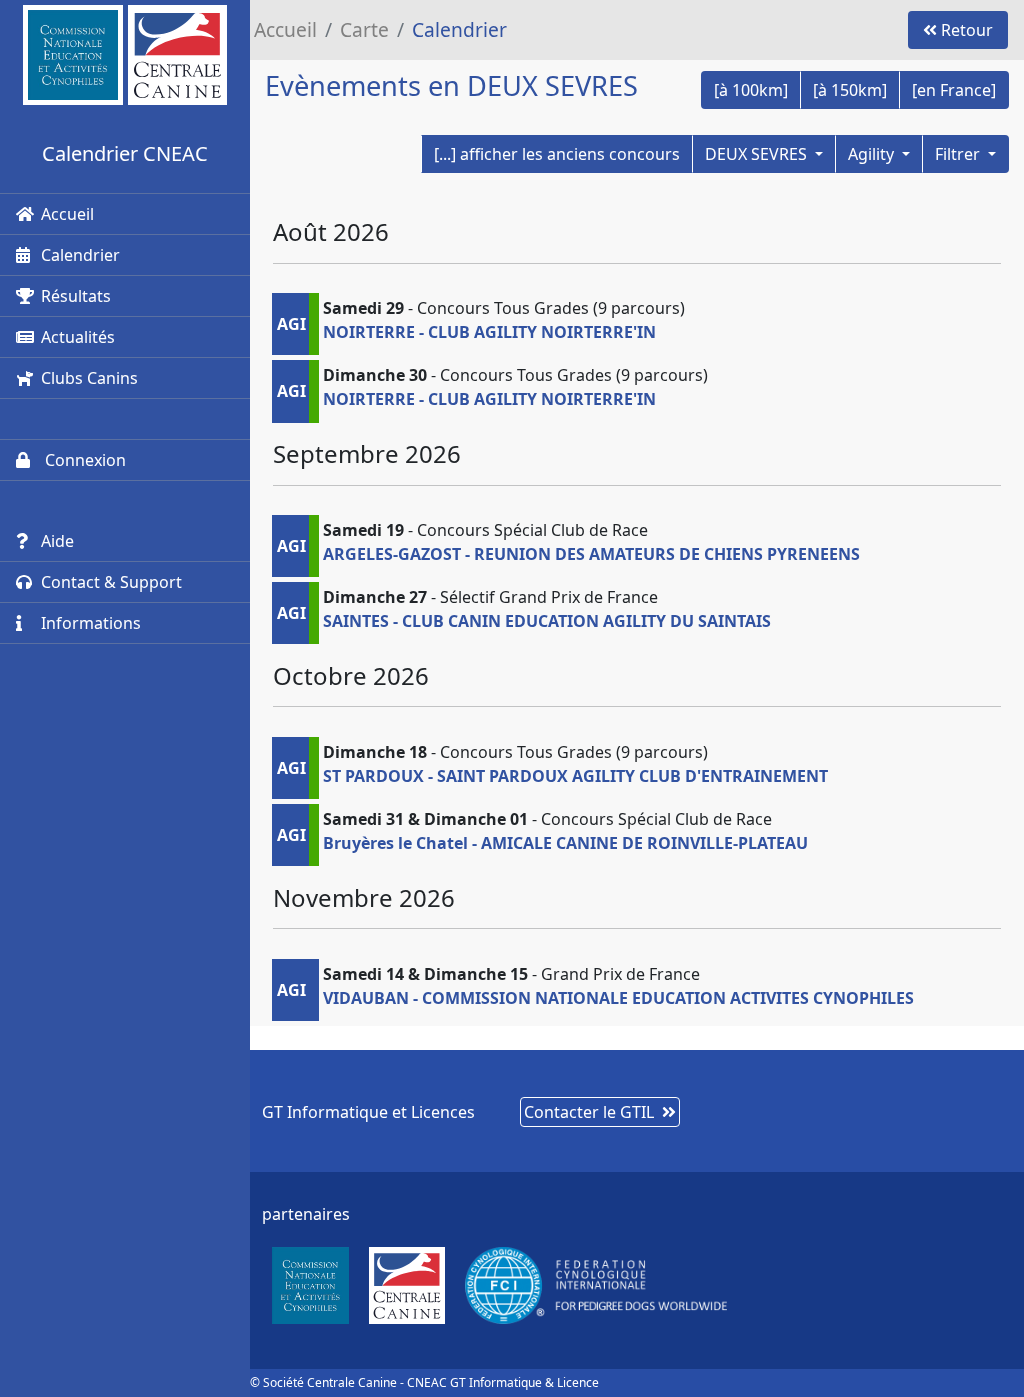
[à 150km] (850, 90)
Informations (91, 623)
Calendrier (80, 255)
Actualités (78, 337)
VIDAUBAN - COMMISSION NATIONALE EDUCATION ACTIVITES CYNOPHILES (618, 998)
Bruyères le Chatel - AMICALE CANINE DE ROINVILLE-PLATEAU (565, 843)
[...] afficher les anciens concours (557, 154)
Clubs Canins (89, 378)
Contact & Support (111, 582)
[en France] (954, 90)
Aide (57, 541)
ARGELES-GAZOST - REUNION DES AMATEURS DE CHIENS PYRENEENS (591, 554)
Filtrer (959, 154)
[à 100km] (751, 90)
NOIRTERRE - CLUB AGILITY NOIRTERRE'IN (489, 332)
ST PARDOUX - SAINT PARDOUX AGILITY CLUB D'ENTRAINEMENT (575, 776)
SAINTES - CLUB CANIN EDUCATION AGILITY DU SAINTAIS (547, 621)
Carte (364, 29)
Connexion (83, 460)
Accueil (67, 214)
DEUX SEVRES (758, 154)
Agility (873, 154)
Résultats (76, 296)
